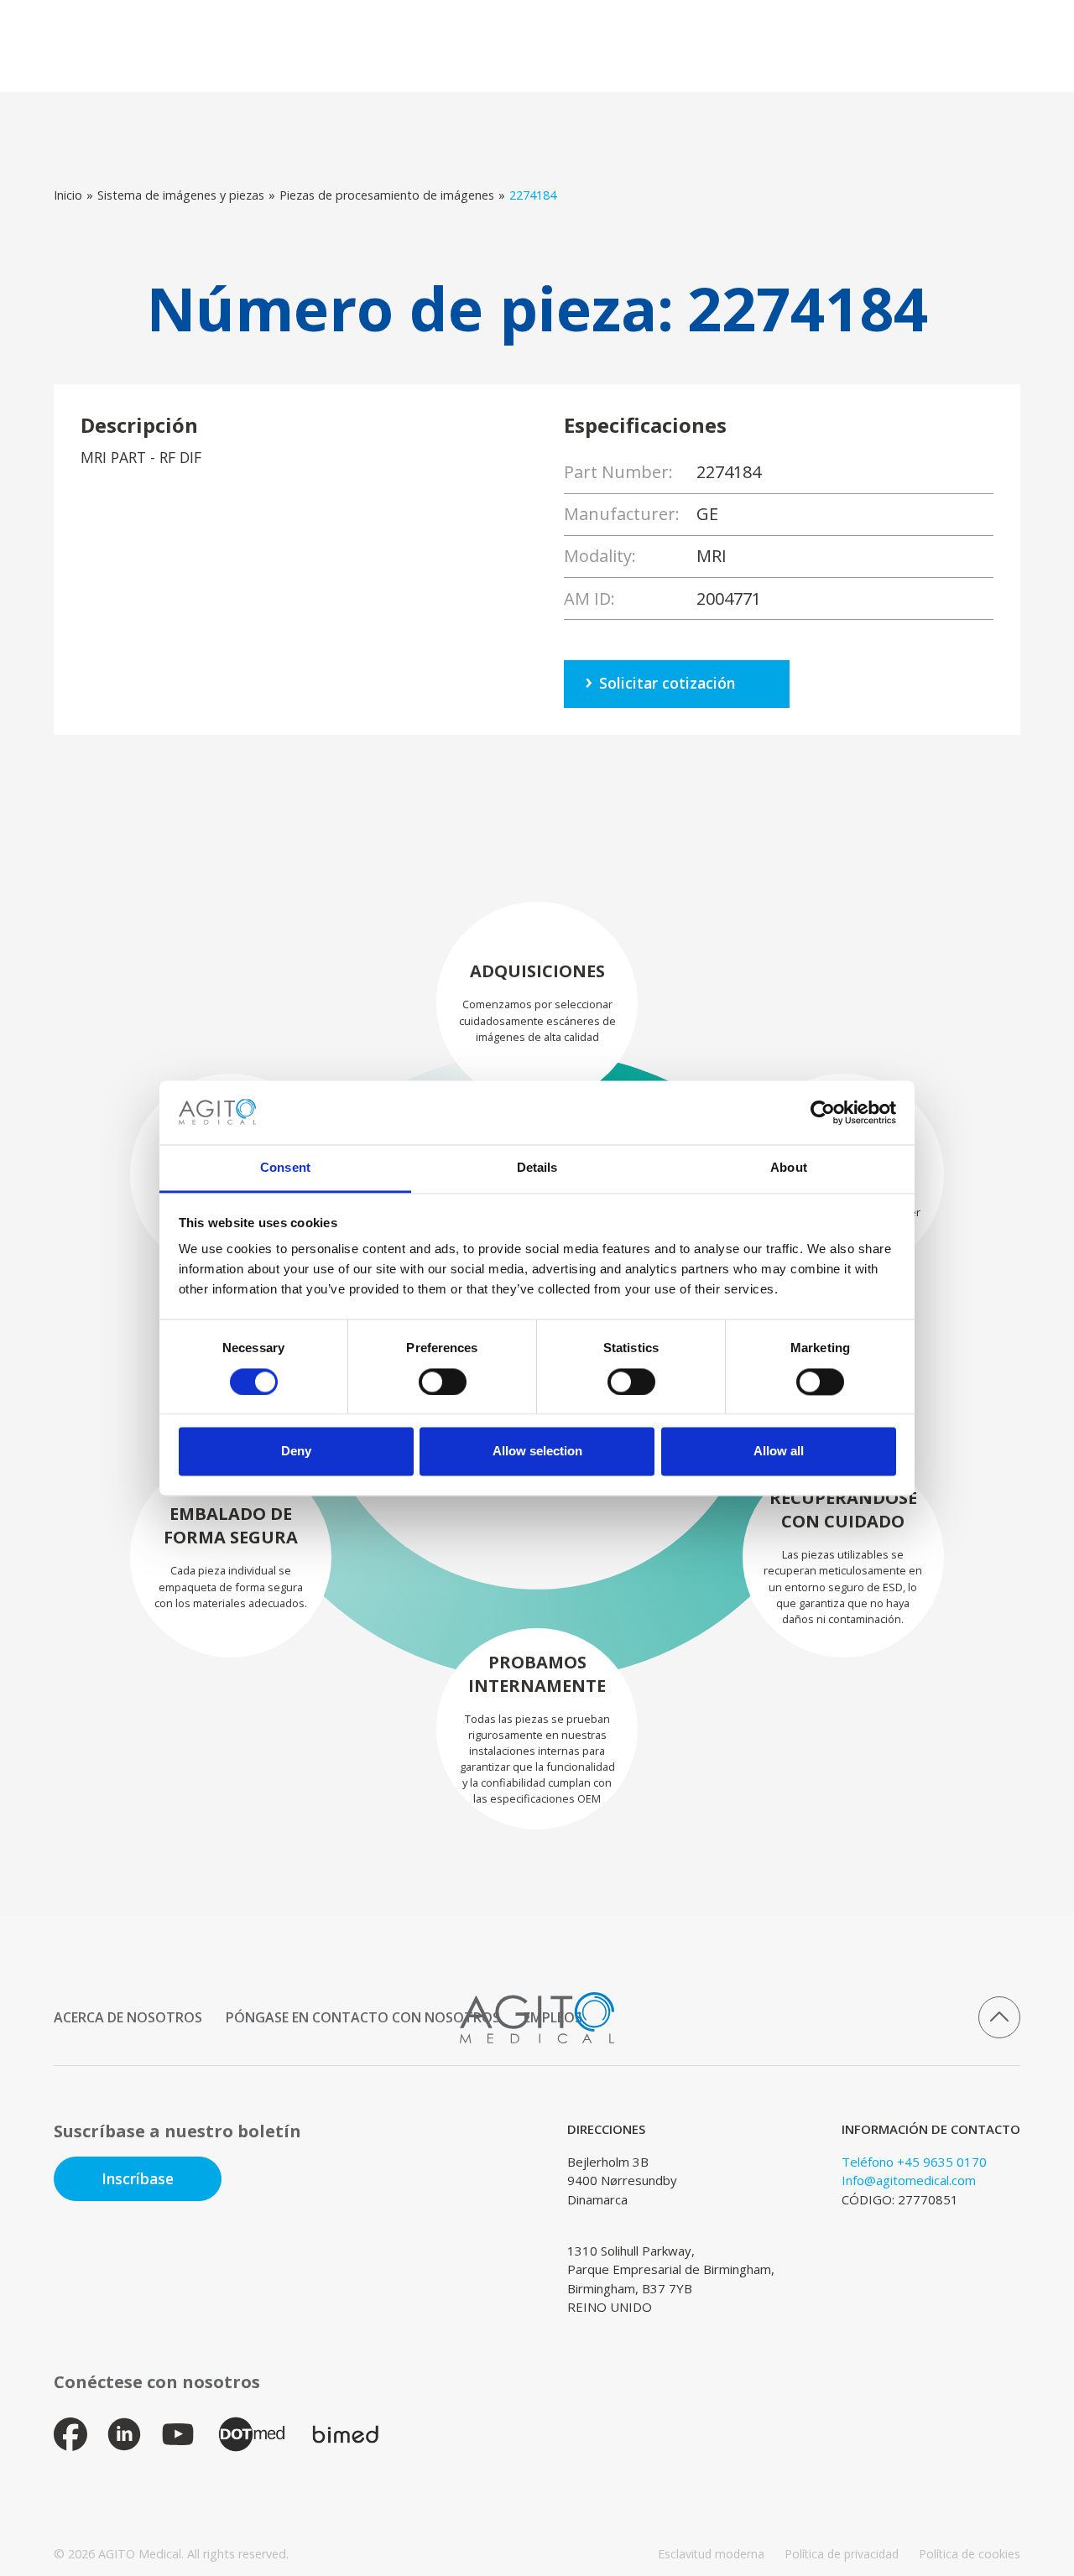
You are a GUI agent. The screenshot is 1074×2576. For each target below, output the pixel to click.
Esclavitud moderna (711, 2554)
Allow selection (537, 1452)
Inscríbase (138, 2178)
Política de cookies (970, 2554)
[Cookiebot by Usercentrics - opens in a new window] (823, 1112)
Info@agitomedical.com (909, 2180)
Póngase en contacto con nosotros (363, 2017)
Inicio (68, 195)
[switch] (443, 1382)
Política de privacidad (842, 2554)
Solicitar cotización (667, 683)
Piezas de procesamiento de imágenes (387, 195)
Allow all (779, 1452)
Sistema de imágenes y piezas (181, 195)
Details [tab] (537, 1168)
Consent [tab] (285, 1168)
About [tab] (789, 1168)
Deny (296, 1452)
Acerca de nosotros (128, 2017)
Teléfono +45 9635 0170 (914, 2162)
